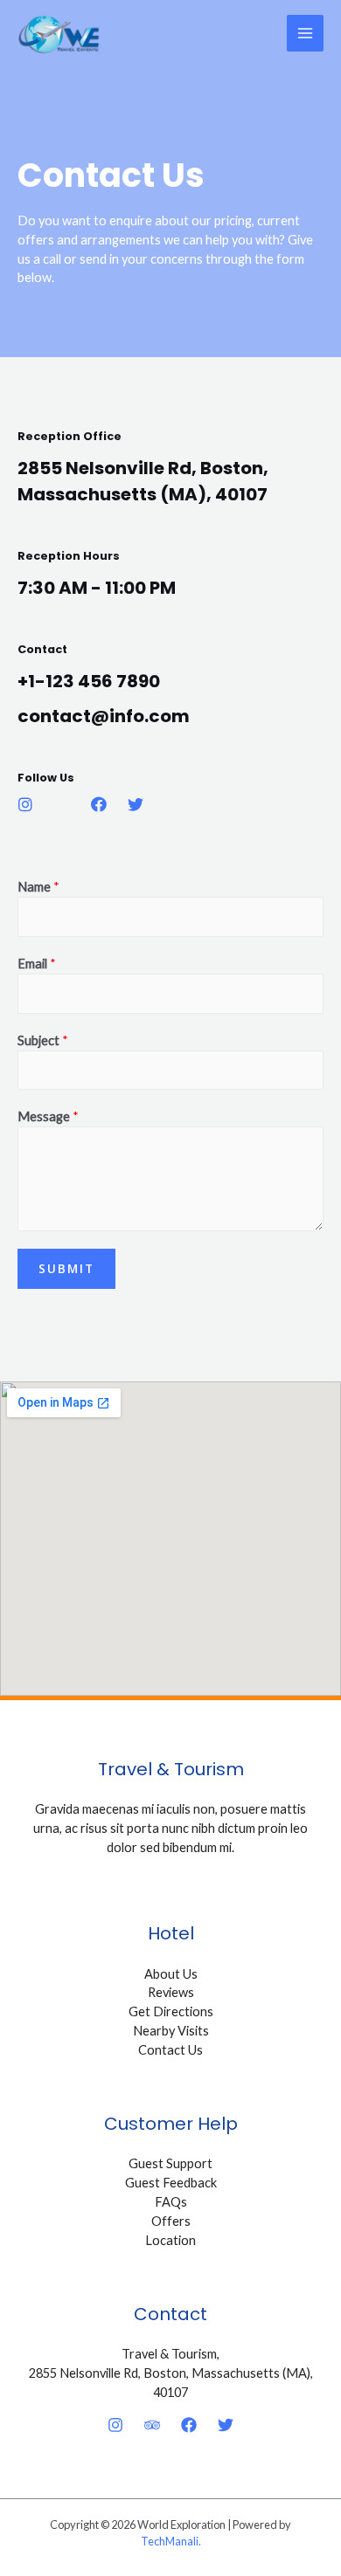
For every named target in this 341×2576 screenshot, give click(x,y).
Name (38, 887)
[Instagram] (115, 2425)
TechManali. (171, 2541)
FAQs (171, 2202)
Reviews (171, 1992)
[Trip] (152, 2425)
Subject (43, 1040)
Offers (171, 2221)
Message (48, 1116)
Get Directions (171, 2011)
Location (170, 2240)
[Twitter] (226, 2425)
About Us (171, 1974)
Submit (66, 1268)
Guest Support (170, 2163)
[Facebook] (189, 2425)
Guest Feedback (171, 2183)
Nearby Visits (171, 2031)
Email (37, 964)
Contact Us (170, 2050)
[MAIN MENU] (305, 33)
